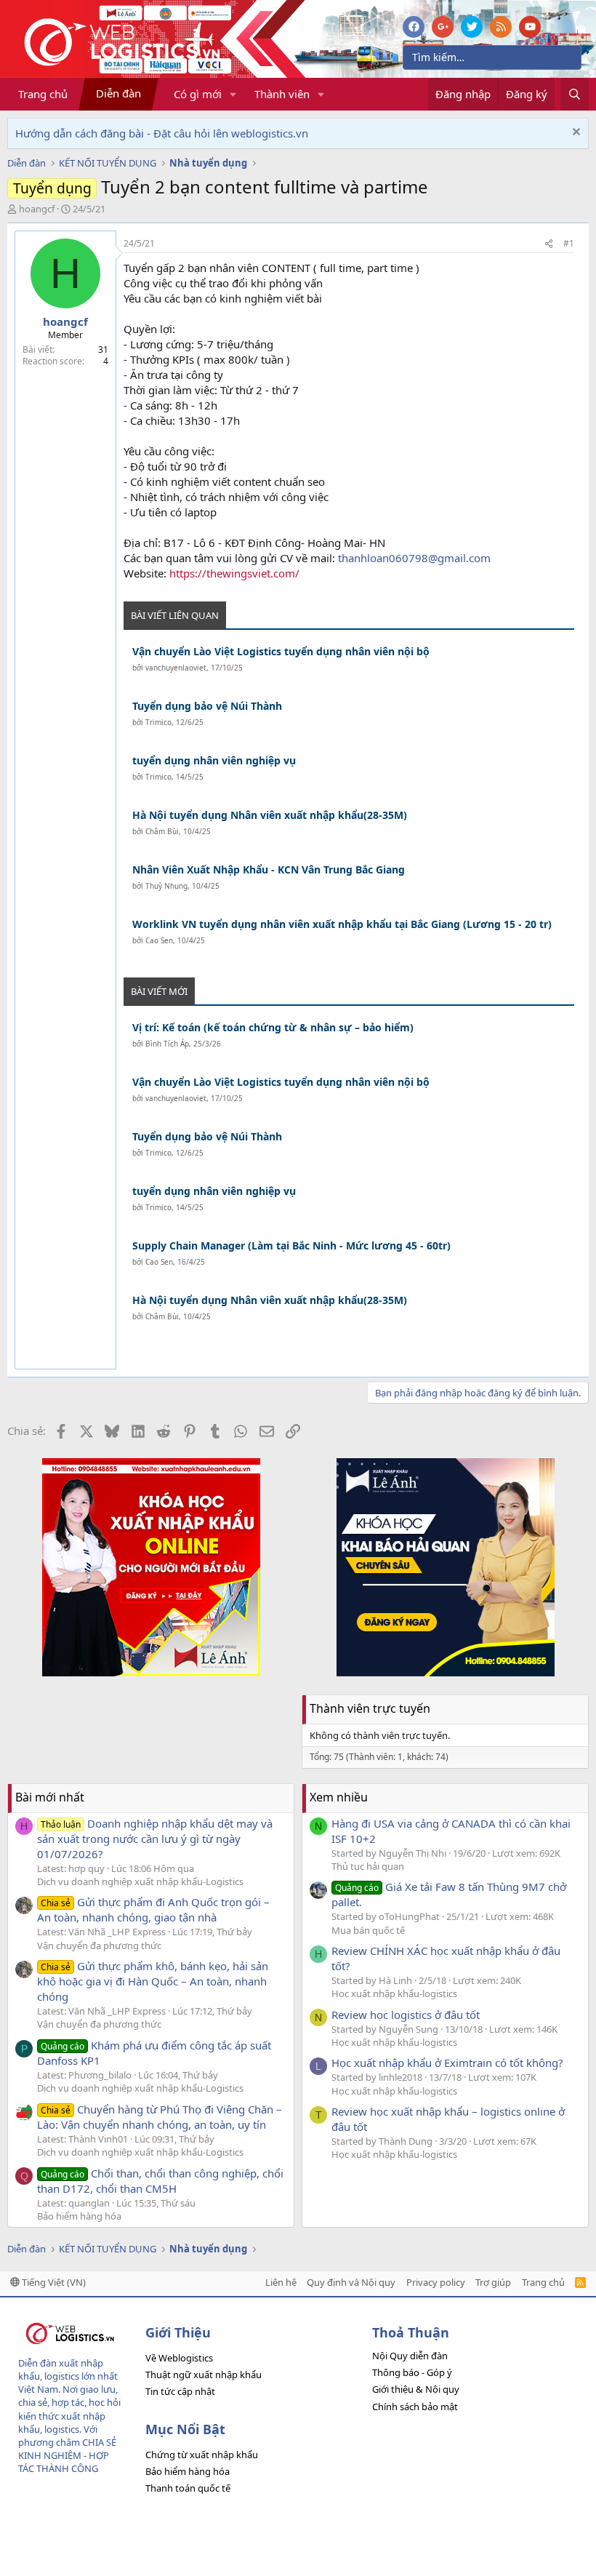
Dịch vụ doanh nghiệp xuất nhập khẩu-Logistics (140, 1881)
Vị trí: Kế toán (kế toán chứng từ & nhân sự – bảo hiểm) (273, 1027)
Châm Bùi (162, 831)
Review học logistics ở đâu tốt (406, 2015)
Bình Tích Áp (167, 1044)
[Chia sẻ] (549, 244)
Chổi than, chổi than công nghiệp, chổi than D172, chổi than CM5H (160, 2181)
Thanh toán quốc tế (188, 2488)
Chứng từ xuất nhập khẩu (202, 2455)
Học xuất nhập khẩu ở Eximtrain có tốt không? (447, 2063)
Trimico (158, 722)
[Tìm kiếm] (575, 94)
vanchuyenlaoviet (176, 668)
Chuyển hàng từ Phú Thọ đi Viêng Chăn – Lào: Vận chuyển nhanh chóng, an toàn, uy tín (160, 2117)
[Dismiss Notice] (575, 133)
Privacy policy (436, 2282)
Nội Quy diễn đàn (410, 2356)
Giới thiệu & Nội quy (416, 2389)
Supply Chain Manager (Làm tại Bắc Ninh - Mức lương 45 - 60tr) (291, 1245)
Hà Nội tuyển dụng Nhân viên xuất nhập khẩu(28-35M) (270, 815)
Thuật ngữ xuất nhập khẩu (204, 2375)
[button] (233, 94)
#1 (569, 243)
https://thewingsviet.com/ (234, 573)
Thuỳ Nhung (166, 886)
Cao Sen (159, 940)
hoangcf (37, 209)
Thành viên (282, 94)
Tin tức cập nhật (180, 2391)
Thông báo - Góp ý (412, 2372)
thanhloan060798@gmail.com (414, 558)
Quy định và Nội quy (351, 2282)
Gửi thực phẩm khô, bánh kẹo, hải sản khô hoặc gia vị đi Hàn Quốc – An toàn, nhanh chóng (153, 1981)
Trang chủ (43, 94)
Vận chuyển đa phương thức (99, 1945)
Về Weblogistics (179, 2358)
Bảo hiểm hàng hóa (79, 2216)
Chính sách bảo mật (415, 2407)
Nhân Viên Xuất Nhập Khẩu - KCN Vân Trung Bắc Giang (269, 869)
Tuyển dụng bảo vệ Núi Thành (207, 706)
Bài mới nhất (50, 1797)
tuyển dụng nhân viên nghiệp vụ (214, 760)
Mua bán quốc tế (368, 1930)
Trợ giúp (493, 2282)
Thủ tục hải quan (368, 1866)
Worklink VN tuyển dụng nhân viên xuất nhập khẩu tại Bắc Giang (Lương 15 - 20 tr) (342, 924)
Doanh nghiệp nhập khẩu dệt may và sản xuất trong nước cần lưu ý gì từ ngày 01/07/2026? (155, 1839)
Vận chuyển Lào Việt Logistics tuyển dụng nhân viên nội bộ (281, 651)
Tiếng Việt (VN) (53, 2282)
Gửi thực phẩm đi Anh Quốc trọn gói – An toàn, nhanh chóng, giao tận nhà (153, 1909)
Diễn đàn (118, 93)
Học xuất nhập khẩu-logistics (394, 1993)
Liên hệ (281, 2282)
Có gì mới (198, 94)
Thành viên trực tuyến (370, 1708)
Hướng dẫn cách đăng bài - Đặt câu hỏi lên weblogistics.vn (162, 133)
